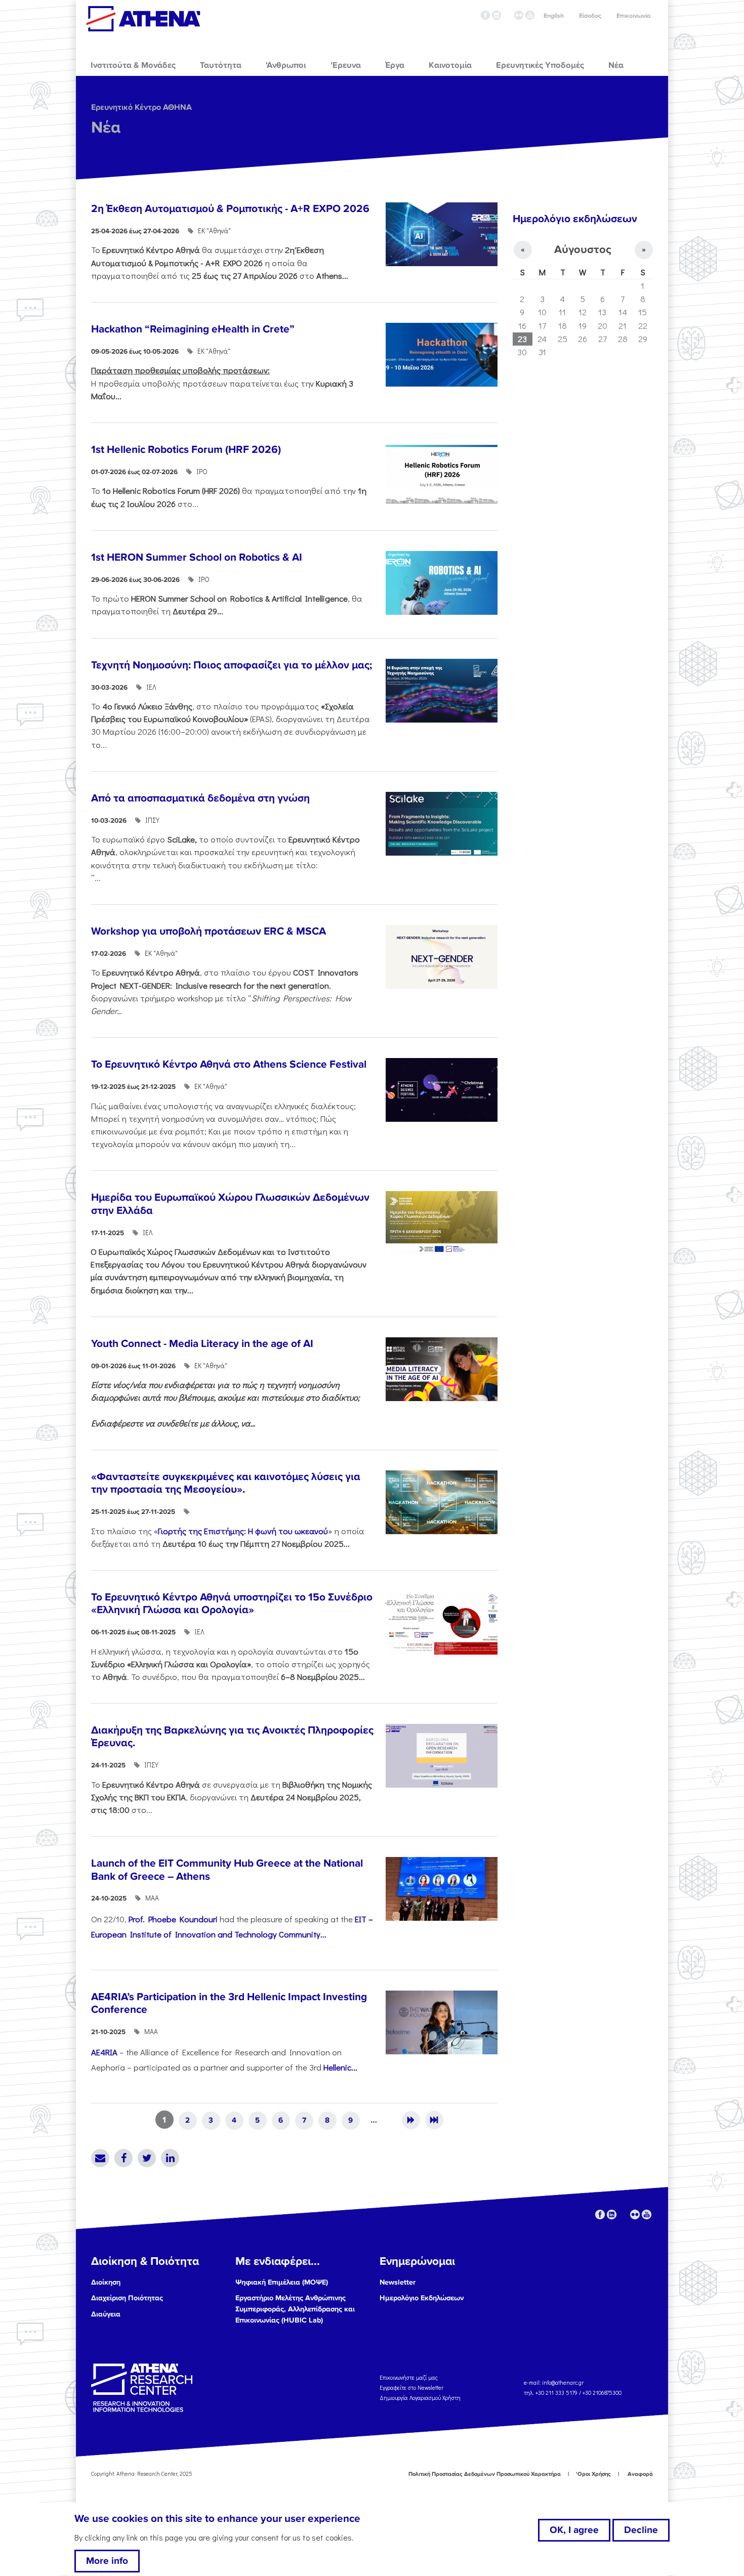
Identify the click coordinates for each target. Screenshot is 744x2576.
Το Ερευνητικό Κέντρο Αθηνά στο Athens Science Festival (229, 1064)
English (554, 16)
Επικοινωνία (633, 16)
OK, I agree (574, 2530)
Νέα (106, 128)
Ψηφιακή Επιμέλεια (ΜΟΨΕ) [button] (282, 2282)
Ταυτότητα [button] (221, 65)
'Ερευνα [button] (346, 65)
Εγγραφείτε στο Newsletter (412, 2388)
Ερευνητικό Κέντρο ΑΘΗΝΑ (141, 107)
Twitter (147, 2158)
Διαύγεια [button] (106, 2314)
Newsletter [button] (398, 2282)
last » (434, 2120)
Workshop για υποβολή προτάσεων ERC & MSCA (209, 931)
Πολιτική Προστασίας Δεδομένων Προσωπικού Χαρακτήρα (485, 2474)
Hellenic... (340, 2067)
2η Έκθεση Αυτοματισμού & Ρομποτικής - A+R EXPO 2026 (230, 209)
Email (100, 2158)
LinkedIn (170, 2158)
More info (107, 2561)
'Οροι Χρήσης (593, 2474)
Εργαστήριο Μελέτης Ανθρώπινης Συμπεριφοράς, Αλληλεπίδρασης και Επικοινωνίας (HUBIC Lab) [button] (295, 2309)
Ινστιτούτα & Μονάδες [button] (133, 65)
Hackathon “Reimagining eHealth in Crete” (193, 329)
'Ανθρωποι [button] (286, 65)
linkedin (497, 15)
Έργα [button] (395, 65)
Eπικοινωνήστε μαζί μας (409, 2377)
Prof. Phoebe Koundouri (173, 1919)
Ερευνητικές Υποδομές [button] (540, 65)
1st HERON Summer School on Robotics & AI (197, 557)
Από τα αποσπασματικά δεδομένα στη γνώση (200, 798)
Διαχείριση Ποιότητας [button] (127, 2298)
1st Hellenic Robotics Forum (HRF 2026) (186, 450)
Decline (641, 2530)
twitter (508, 15)
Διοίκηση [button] (106, 2282)
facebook (485, 15)
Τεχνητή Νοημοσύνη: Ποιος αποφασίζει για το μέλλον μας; (232, 665)
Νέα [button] (616, 65)
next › (411, 2120)
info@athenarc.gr (563, 2382)
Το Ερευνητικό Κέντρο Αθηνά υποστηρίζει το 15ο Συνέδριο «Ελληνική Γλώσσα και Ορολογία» (232, 1603)
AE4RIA (104, 2052)
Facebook (123, 2158)
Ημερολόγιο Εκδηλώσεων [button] (422, 2298)
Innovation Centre (143, 19)
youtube (530, 15)
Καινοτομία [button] (450, 65)
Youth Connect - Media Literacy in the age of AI (202, 1344)
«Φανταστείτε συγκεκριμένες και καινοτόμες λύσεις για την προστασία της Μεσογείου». (226, 1483)
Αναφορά (640, 2474)
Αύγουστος (583, 250)
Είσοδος (590, 16)
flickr (519, 15)
